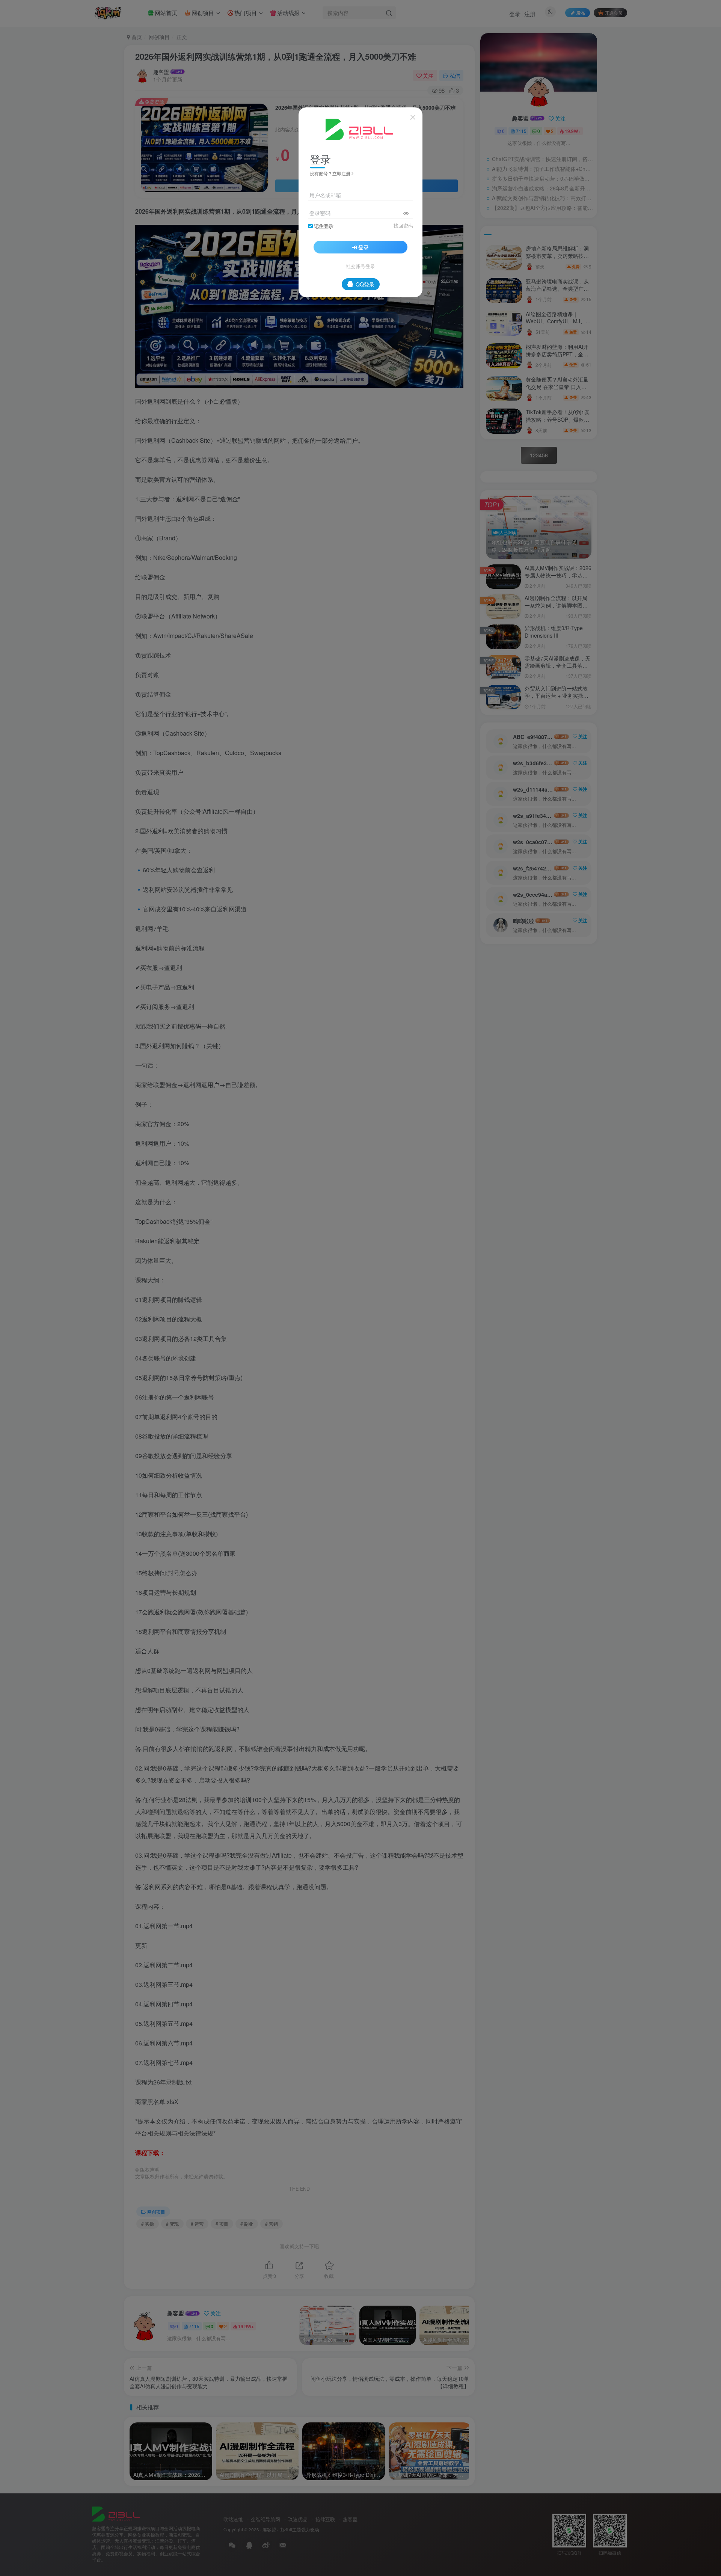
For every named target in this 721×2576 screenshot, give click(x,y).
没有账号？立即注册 (330, 173)
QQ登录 (365, 284)
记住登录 (324, 226)
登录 (364, 247)
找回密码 (403, 226)
